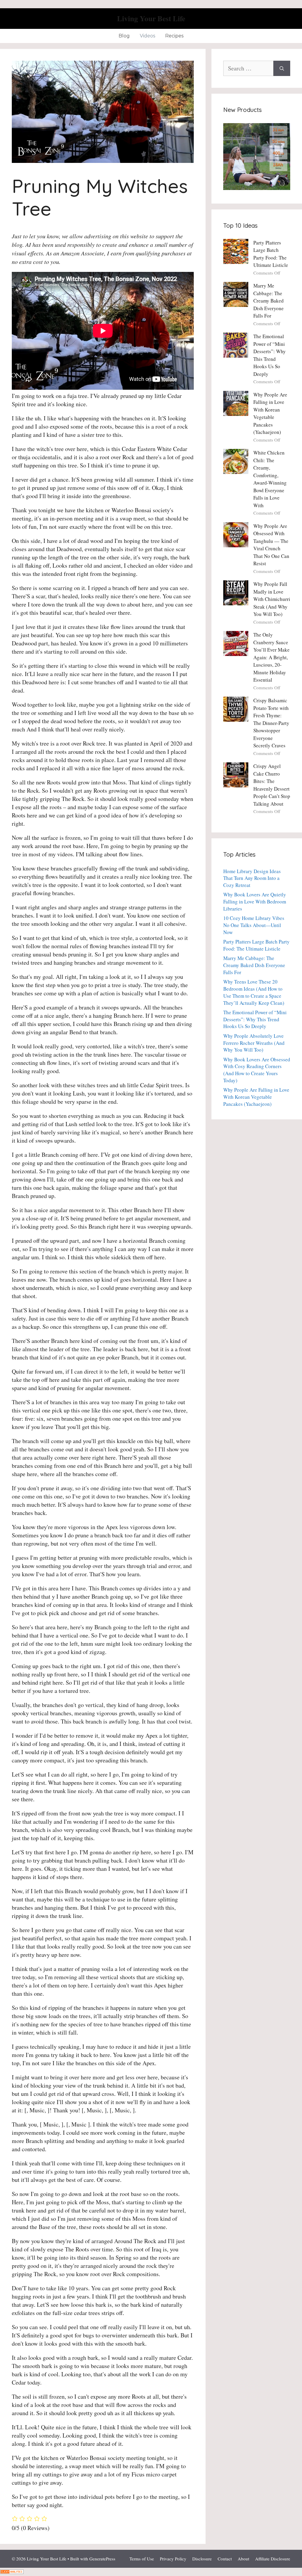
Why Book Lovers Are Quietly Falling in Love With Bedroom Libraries (255, 902)
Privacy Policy (173, 2559)
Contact (225, 2559)
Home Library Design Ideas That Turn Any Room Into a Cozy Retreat (252, 878)
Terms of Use (142, 2559)
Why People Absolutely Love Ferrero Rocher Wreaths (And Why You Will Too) (254, 1043)
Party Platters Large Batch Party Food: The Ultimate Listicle (256, 945)
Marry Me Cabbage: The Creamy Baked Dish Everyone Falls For (269, 301)
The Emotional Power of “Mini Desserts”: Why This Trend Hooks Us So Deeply (255, 1019)
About (243, 2559)
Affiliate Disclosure (273, 2559)
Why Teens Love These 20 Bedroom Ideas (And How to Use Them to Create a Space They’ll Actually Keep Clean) (254, 992)
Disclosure (202, 2559)
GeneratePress (102, 2559)
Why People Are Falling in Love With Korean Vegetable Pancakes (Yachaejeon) (256, 1097)
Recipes (174, 36)
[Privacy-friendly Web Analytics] (12, 2572)
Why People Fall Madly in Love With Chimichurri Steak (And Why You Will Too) (272, 599)
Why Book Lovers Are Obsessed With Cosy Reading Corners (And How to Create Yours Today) (257, 1070)
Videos (147, 36)
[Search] (282, 68)
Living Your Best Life (151, 18)
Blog (124, 36)
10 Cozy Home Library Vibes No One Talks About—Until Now (254, 925)
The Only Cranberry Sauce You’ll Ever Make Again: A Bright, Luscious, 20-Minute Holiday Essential (271, 657)
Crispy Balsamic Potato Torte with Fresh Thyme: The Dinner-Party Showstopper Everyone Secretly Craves (271, 723)
